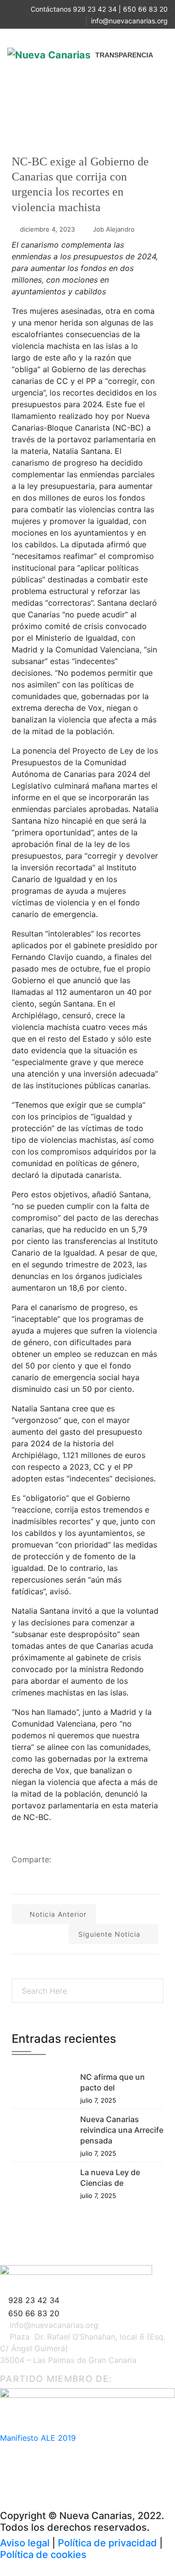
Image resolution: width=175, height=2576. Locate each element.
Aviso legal (25, 2543)
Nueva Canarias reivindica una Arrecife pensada (122, 2130)
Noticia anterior (58, 1914)
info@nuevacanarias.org (129, 21)
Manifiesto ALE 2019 (38, 2438)
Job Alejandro (114, 229)
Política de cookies (43, 2555)
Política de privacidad (107, 2543)
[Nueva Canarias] (49, 55)
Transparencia (124, 55)
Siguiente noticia (109, 1934)
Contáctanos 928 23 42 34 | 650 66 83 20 (99, 9)
